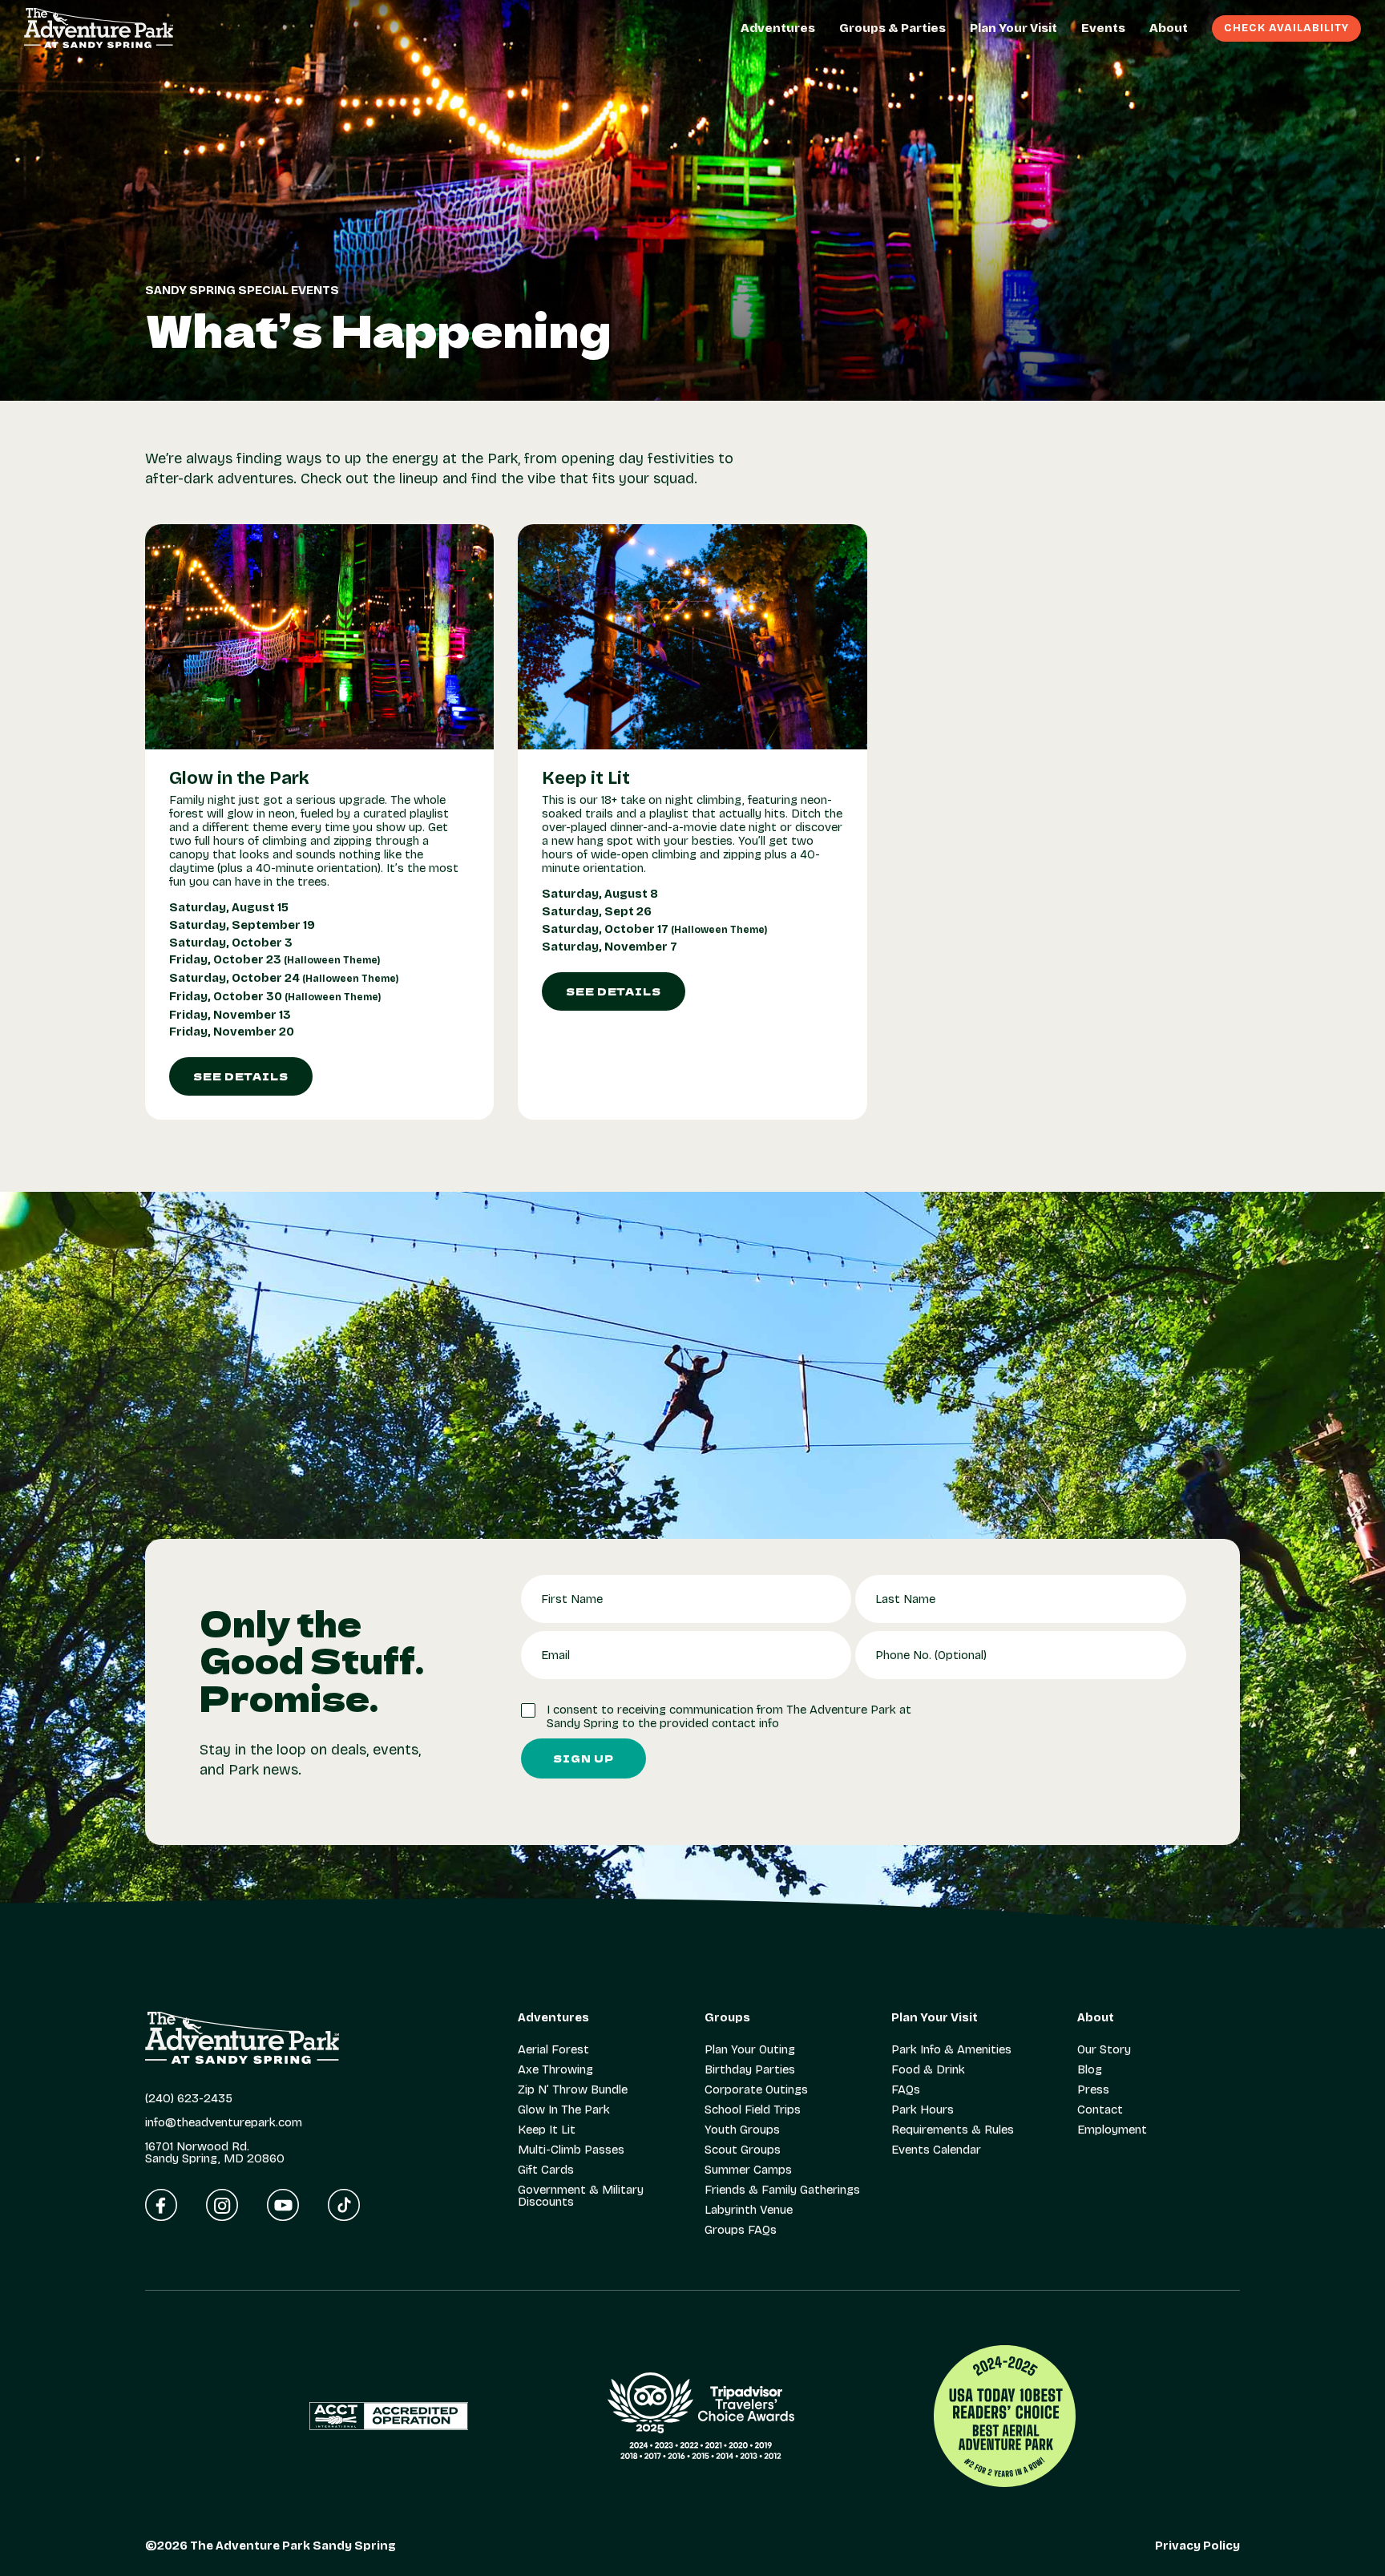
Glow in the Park (239, 778)
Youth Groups (742, 2130)
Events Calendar (936, 2150)
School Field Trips (753, 2110)
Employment (1112, 2130)
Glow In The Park (564, 2110)
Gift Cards (546, 2170)
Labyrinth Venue (749, 2210)
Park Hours (923, 2110)
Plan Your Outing (750, 2050)
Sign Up (583, 1758)
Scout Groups (743, 2150)
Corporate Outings (756, 2090)
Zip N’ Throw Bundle (573, 2090)
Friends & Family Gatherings (782, 2190)
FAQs (906, 2090)
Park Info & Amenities (951, 2050)
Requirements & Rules (953, 2130)
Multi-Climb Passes (571, 2150)
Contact (1100, 2110)
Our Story (1104, 2050)
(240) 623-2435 (189, 2099)
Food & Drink (928, 2070)
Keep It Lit (547, 2130)
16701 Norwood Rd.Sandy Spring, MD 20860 (215, 2153)
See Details (241, 1076)
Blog (1090, 2070)
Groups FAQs (741, 2230)
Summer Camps (748, 2170)
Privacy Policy (1197, 2546)
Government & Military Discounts (581, 2196)
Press (1093, 2090)
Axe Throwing (555, 2070)
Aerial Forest (553, 2050)
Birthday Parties (750, 2070)
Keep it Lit (586, 778)
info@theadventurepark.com (224, 2123)
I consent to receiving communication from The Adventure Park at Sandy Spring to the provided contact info (729, 1717)
